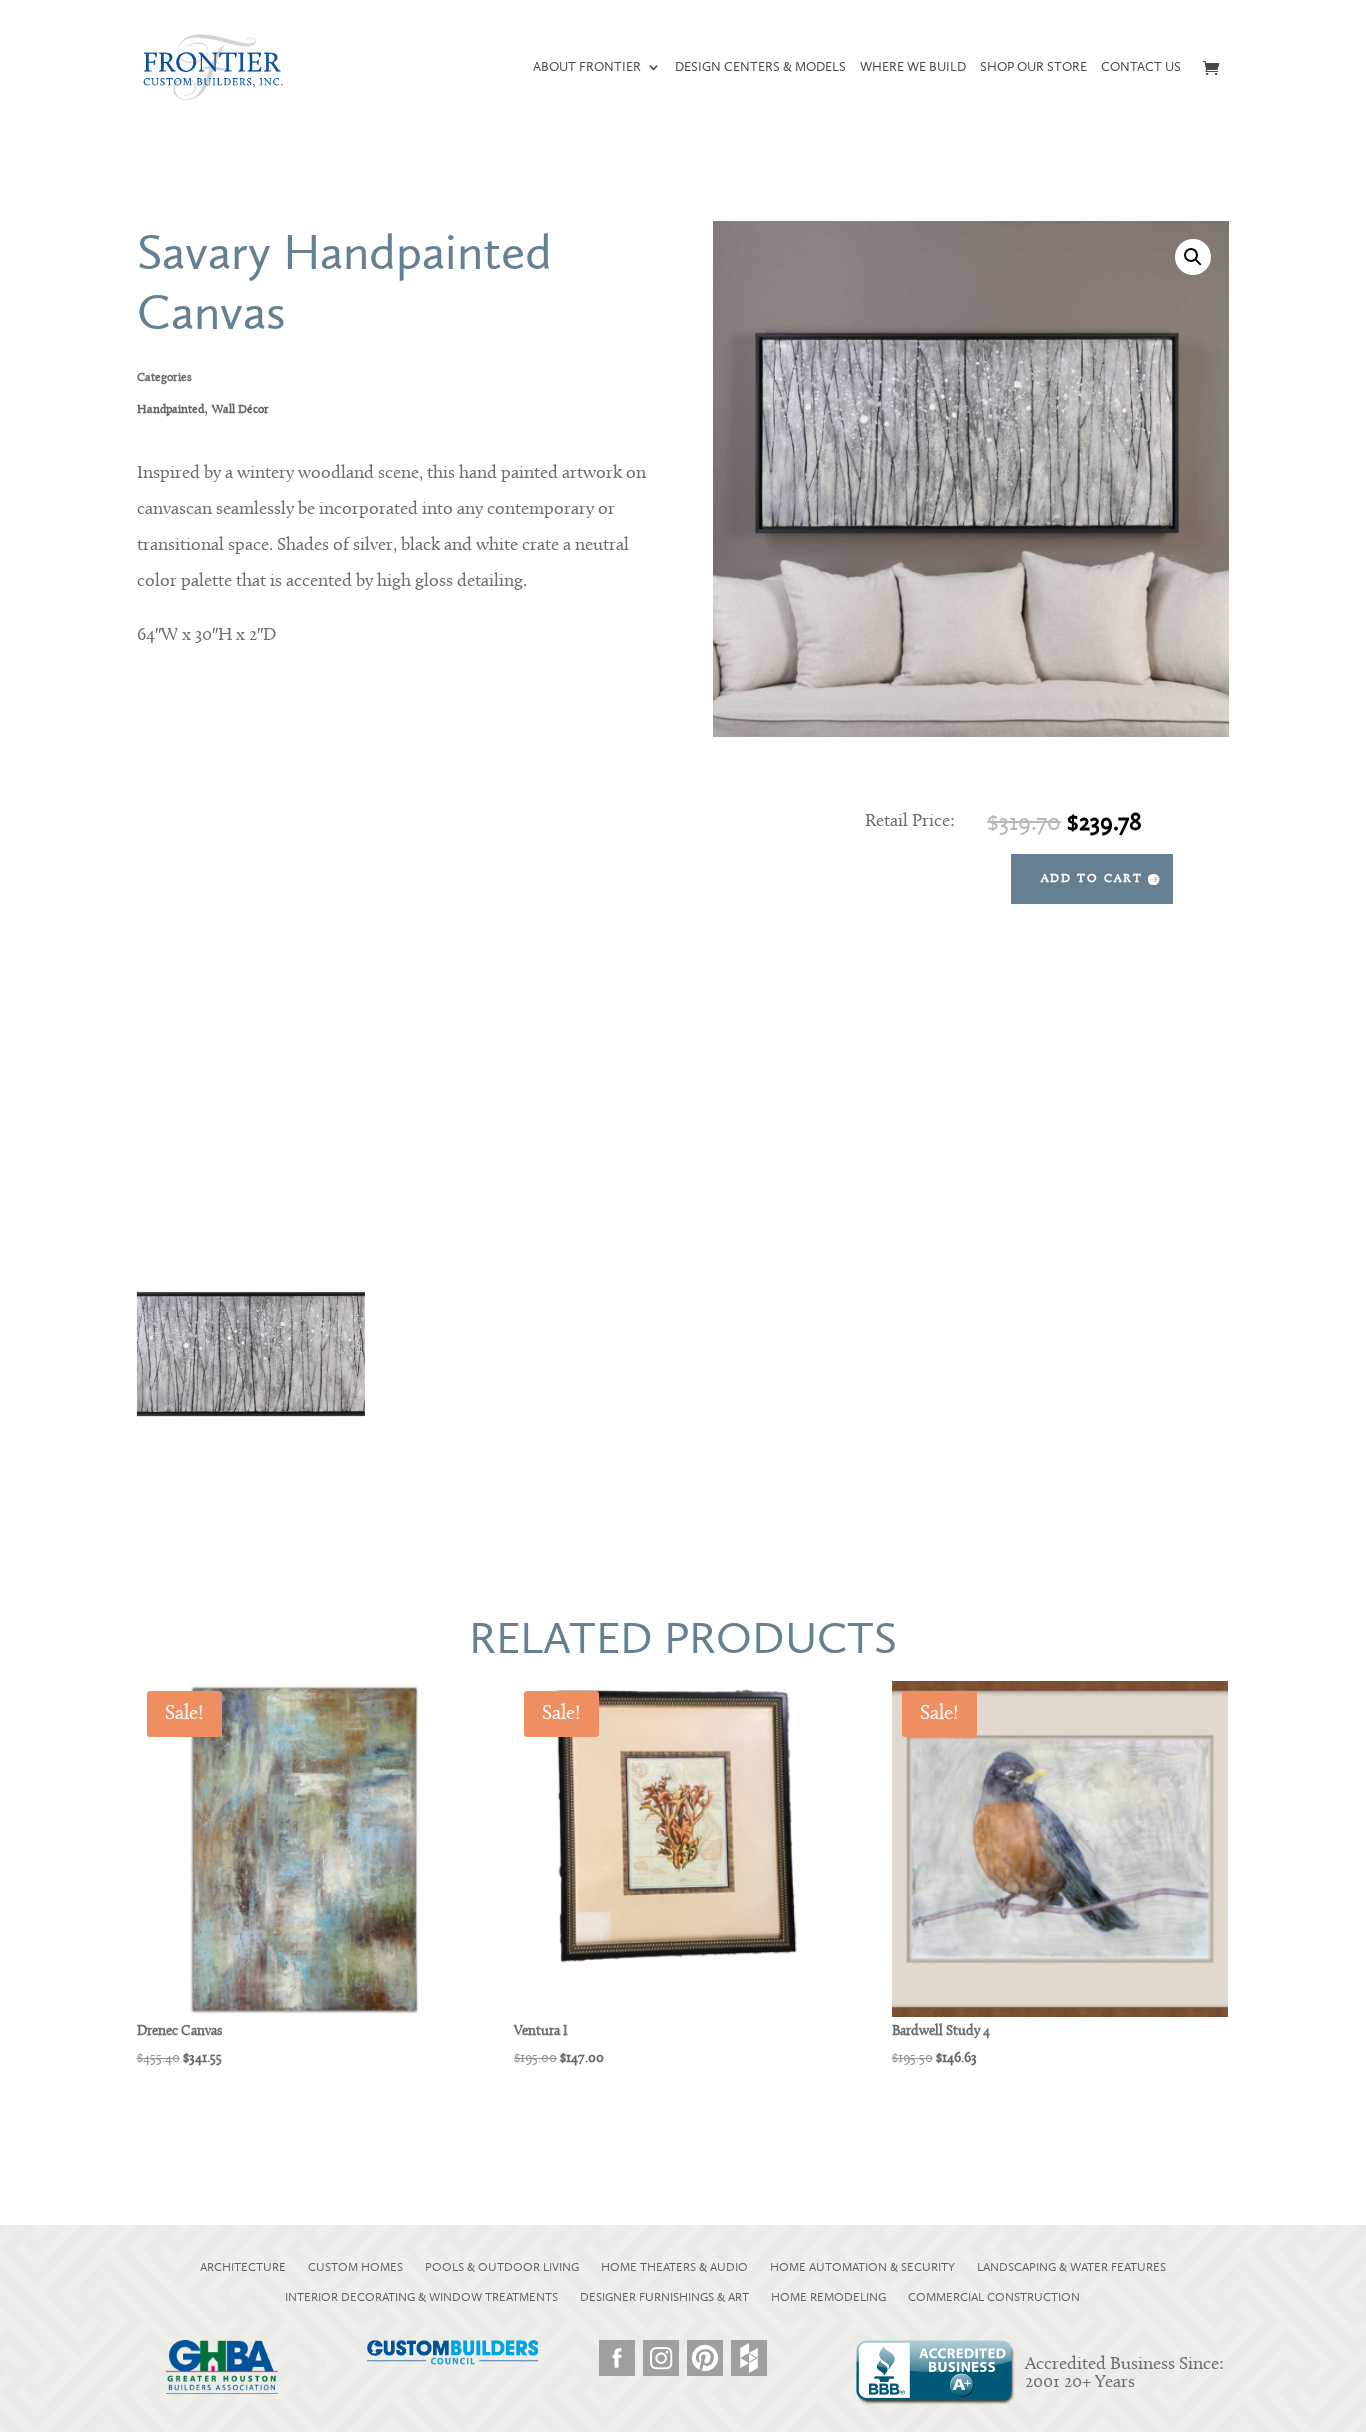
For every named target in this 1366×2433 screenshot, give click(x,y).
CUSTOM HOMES (355, 2267)
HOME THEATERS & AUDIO (674, 2267)
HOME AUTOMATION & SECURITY (862, 2267)
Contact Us (1141, 67)
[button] (1193, 257)
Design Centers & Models (760, 67)
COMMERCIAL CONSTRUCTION (994, 2297)
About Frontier (587, 67)
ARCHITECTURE (243, 2267)
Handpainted (170, 410)
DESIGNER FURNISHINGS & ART (664, 2297)
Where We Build (913, 67)
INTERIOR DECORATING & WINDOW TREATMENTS (421, 2297)
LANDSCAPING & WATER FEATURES (1071, 2267)
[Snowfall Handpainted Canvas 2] (251, 1496)
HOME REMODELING (828, 2297)
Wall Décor (240, 410)
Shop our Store (1033, 67)
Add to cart (1092, 879)
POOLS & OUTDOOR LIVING (502, 2267)
